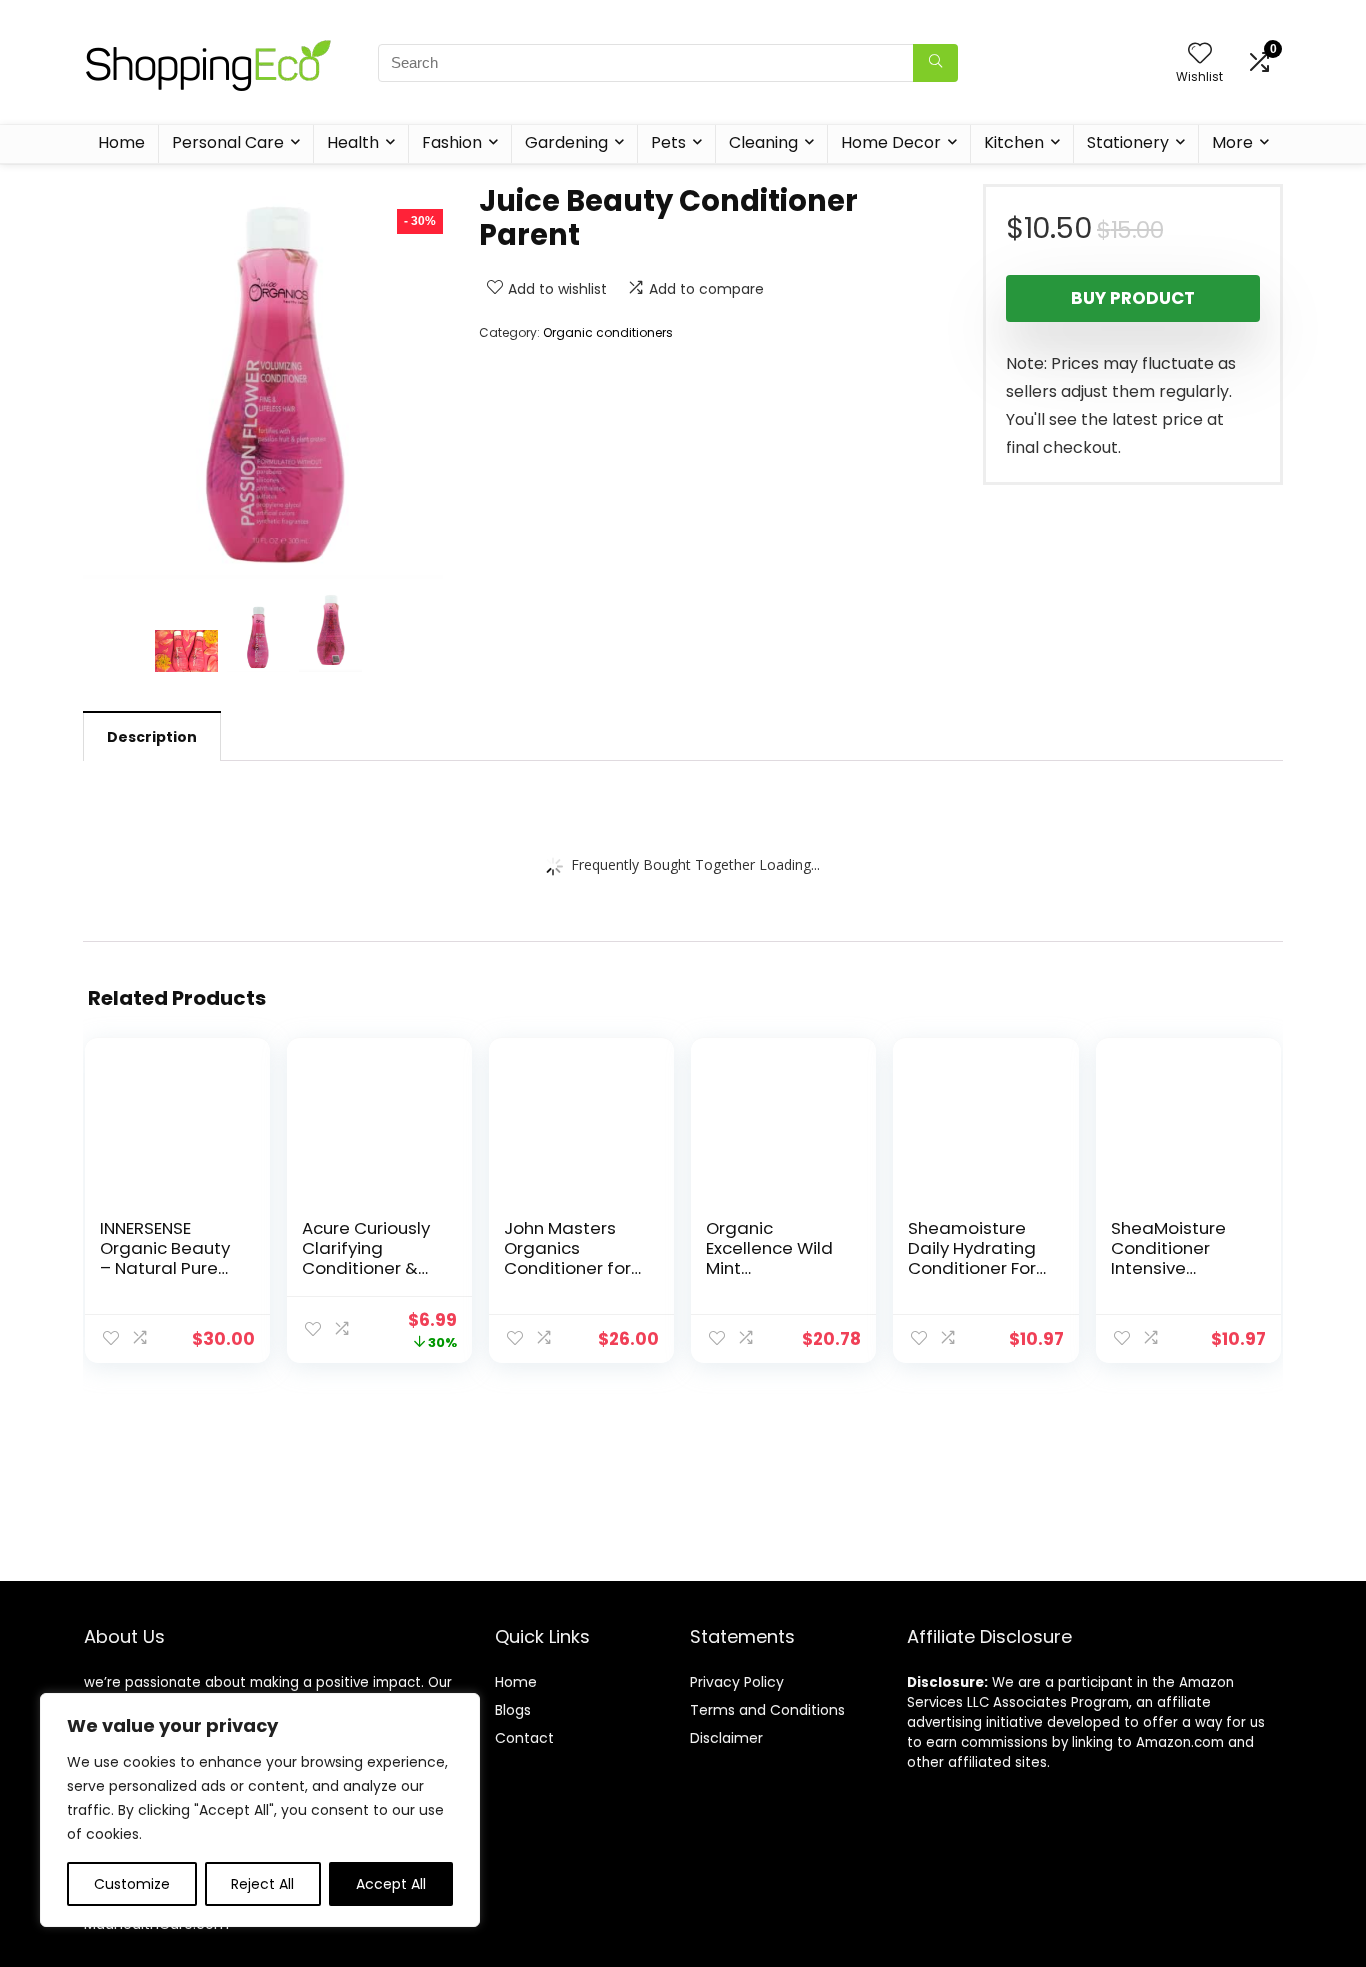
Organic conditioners (608, 332)
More (1232, 142)
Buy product (1133, 298)
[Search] (935, 63)
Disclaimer (726, 1738)
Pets (668, 142)
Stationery (1128, 142)
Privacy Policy (737, 1682)
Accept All (391, 1884)
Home (121, 142)
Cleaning (763, 142)
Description (152, 737)
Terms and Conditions (767, 1710)
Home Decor (891, 142)
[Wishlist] (1200, 54)
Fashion (452, 142)
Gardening (566, 142)
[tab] (152, 736)
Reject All (262, 1884)
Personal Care (228, 142)
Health (353, 142)
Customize (132, 1884)
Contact (524, 1738)
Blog (509, 1710)
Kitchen (1014, 142)
